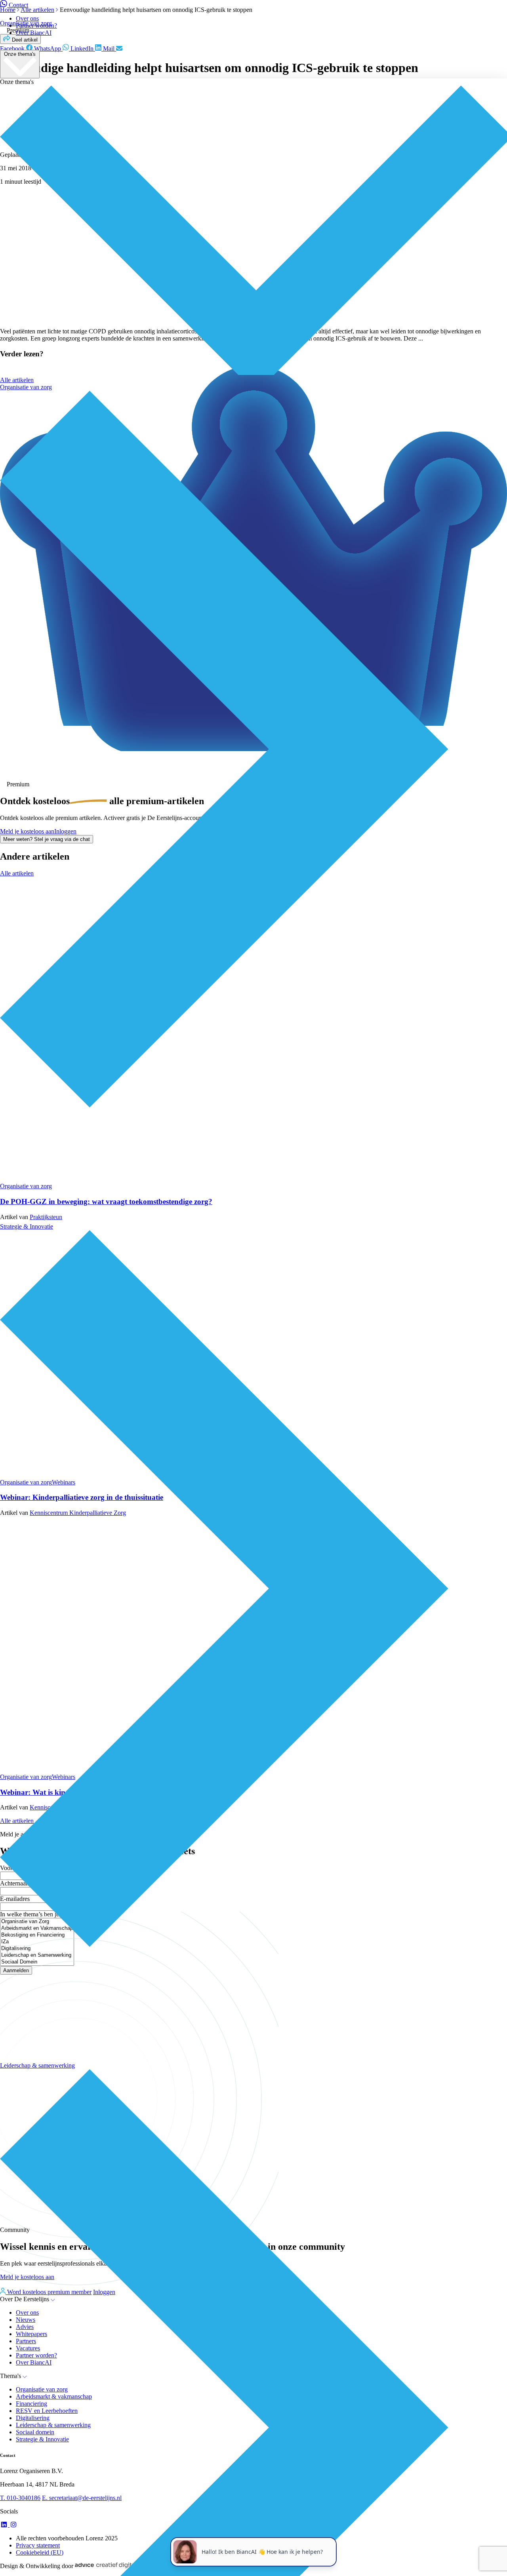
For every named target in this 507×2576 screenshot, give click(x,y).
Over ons (27, 18)
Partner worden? (36, 26)
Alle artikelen (17, 380)
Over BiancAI (34, 33)
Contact (18, 5)
